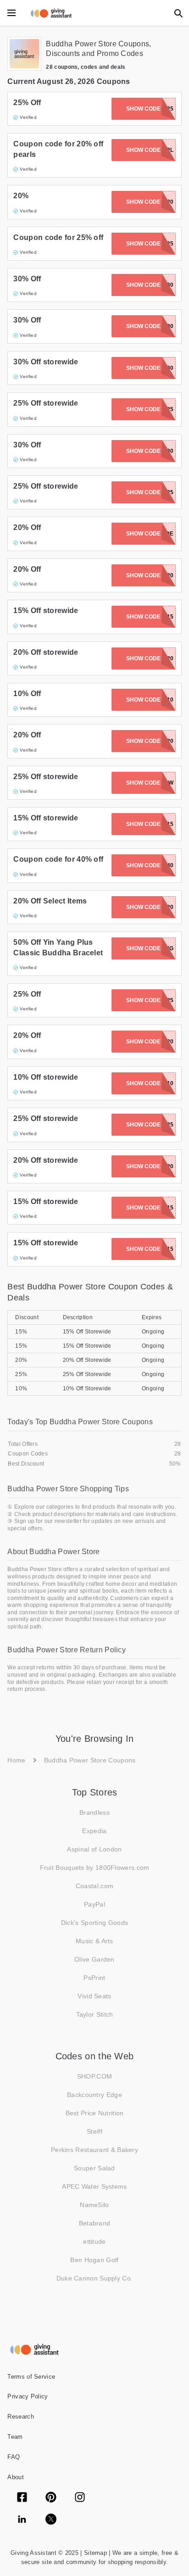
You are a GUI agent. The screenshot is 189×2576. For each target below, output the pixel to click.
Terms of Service (31, 2377)
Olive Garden (94, 1959)
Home (16, 1760)
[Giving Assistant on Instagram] (80, 2498)
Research (20, 2417)
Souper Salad (94, 2168)
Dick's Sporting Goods (94, 1923)
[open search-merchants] (178, 13)
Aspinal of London (94, 1849)
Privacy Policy (28, 2396)
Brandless (94, 1812)
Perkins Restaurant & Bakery (94, 2150)
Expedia (94, 1831)
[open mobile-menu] (11, 13)
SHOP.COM (94, 2076)
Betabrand (95, 2223)
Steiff (94, 2131)
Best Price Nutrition (95, 2113)
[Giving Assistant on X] (51, 2520)
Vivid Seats (94, 1996)
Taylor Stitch (95, 2014)
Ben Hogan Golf (94, 2260)
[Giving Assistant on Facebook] (22, 2498)
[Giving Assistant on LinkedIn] (22, 2520)
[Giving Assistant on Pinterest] (51, 2498)
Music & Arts (94, 1941)
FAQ (14, 2457)
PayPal (94, 1904)
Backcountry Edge (94, 2095)
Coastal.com (94, 1886)
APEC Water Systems (94, 2186)
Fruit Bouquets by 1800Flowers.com (95, 1868)
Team (15, 2437)
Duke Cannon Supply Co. (95, 2278)
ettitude (94, 2241)
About (16, 2477)
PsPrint (94, 1978)
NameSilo (94, 2205)
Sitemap (94, 2553)
